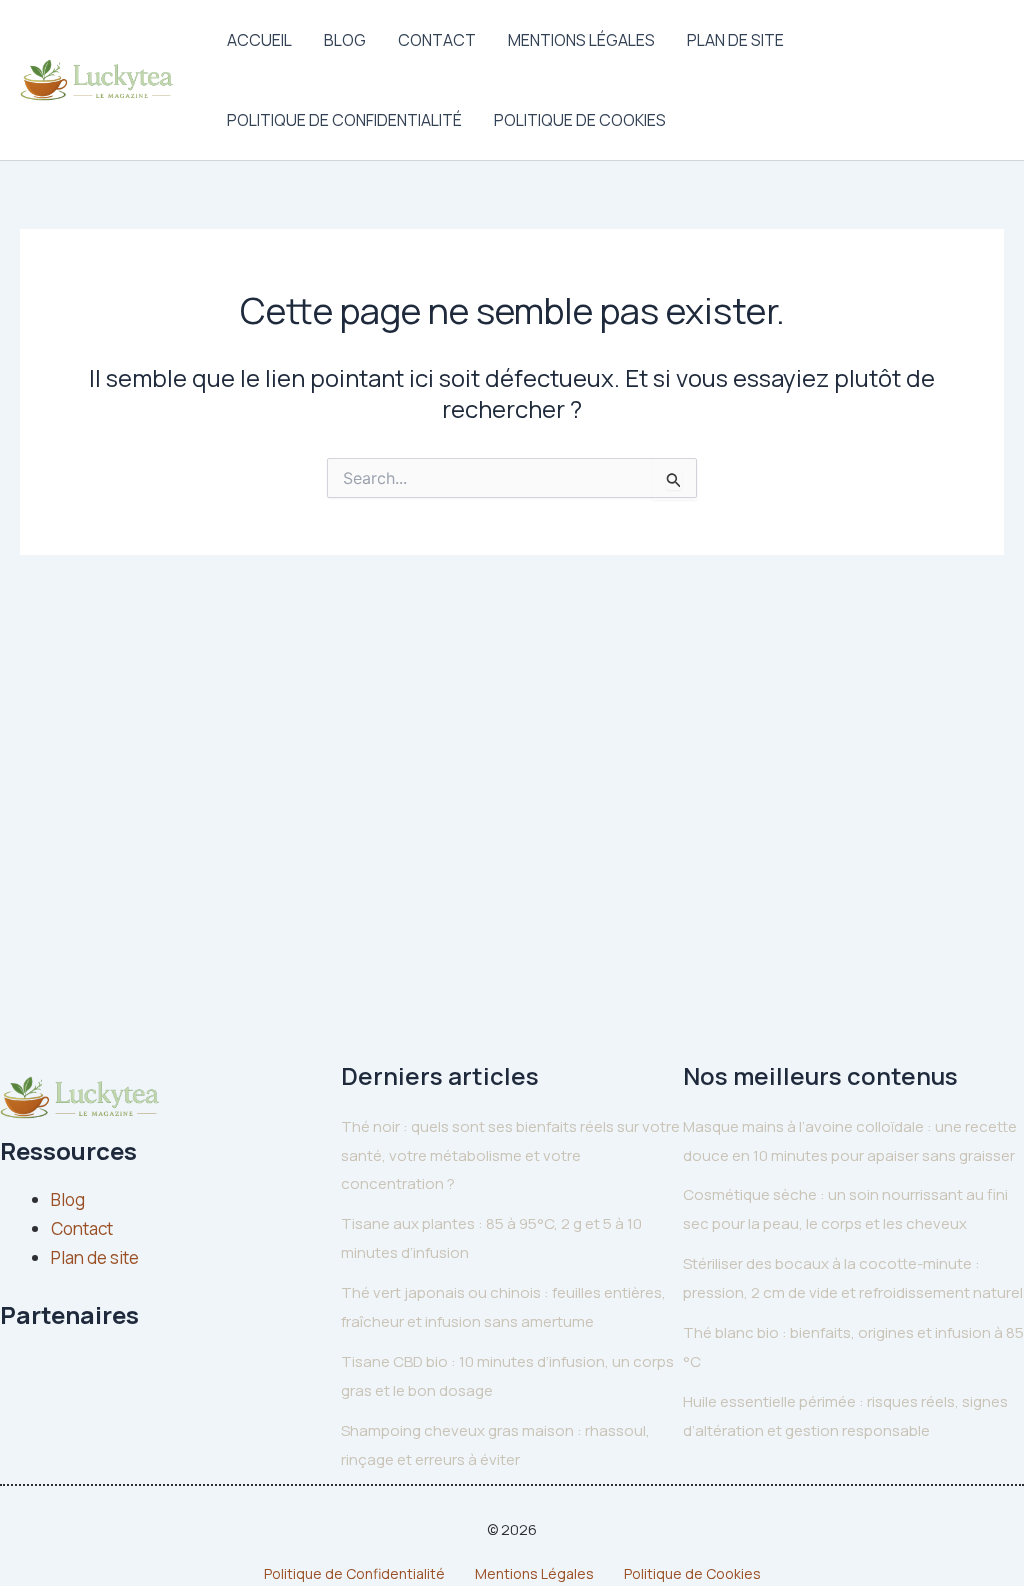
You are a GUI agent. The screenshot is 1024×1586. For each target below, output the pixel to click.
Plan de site (735, 40)
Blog (345, 40)
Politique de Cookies (580, 120)
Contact (437, 40)
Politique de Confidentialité (344, 120)
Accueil (259, 40)
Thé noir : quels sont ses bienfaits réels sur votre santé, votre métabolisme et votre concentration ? (510, 1155)
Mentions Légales (581, 40)
